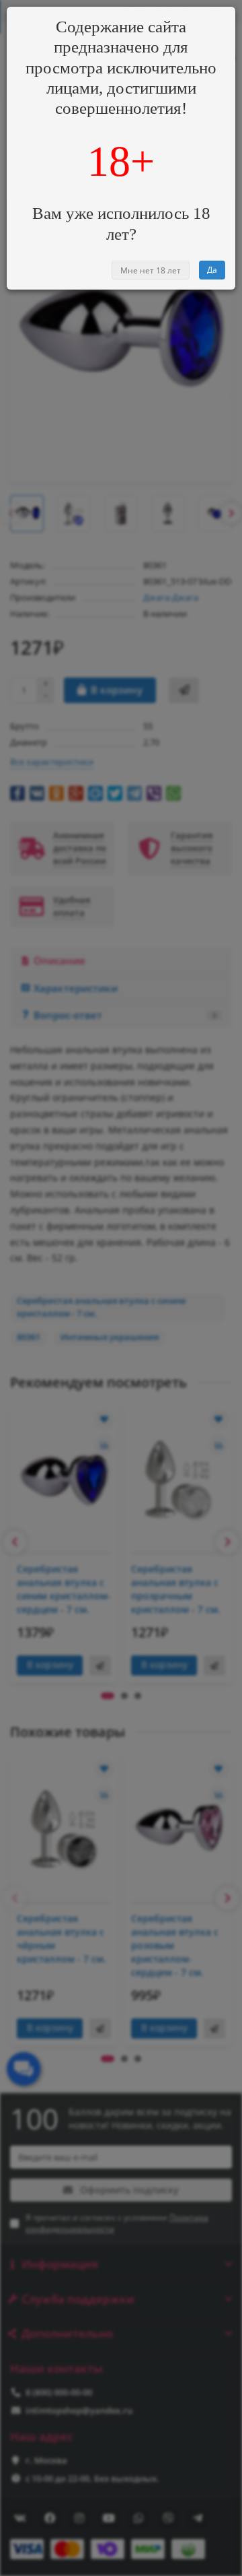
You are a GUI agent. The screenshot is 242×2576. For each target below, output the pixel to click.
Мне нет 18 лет (151, 270)
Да (212, 270)
